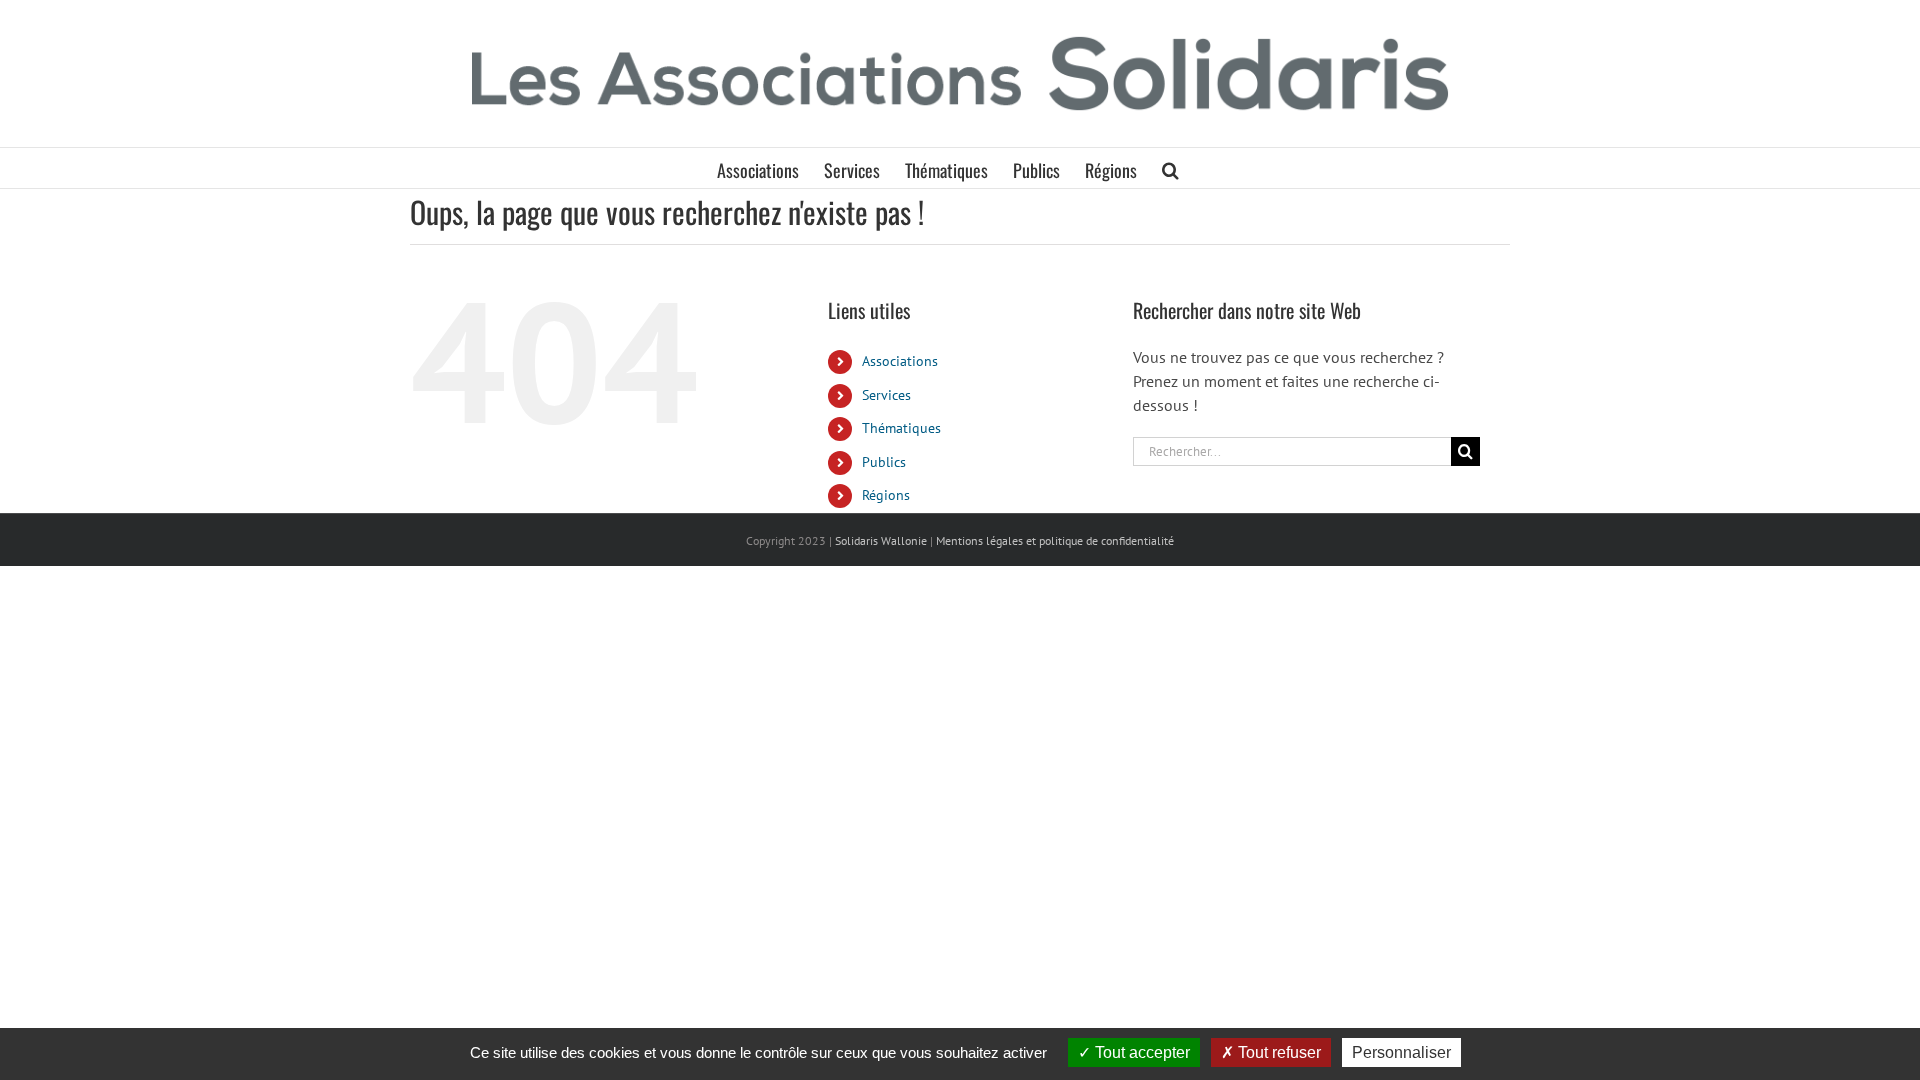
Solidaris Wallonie (881, 540)
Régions (886, 495)
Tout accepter (1140, 1052)
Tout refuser (1277, 1052)
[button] (1170, 168)
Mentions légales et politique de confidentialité (1055, 540)
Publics (884, 462)
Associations (900, 361)
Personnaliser (1401, 1052)
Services (886, 395)
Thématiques (901, 428)
